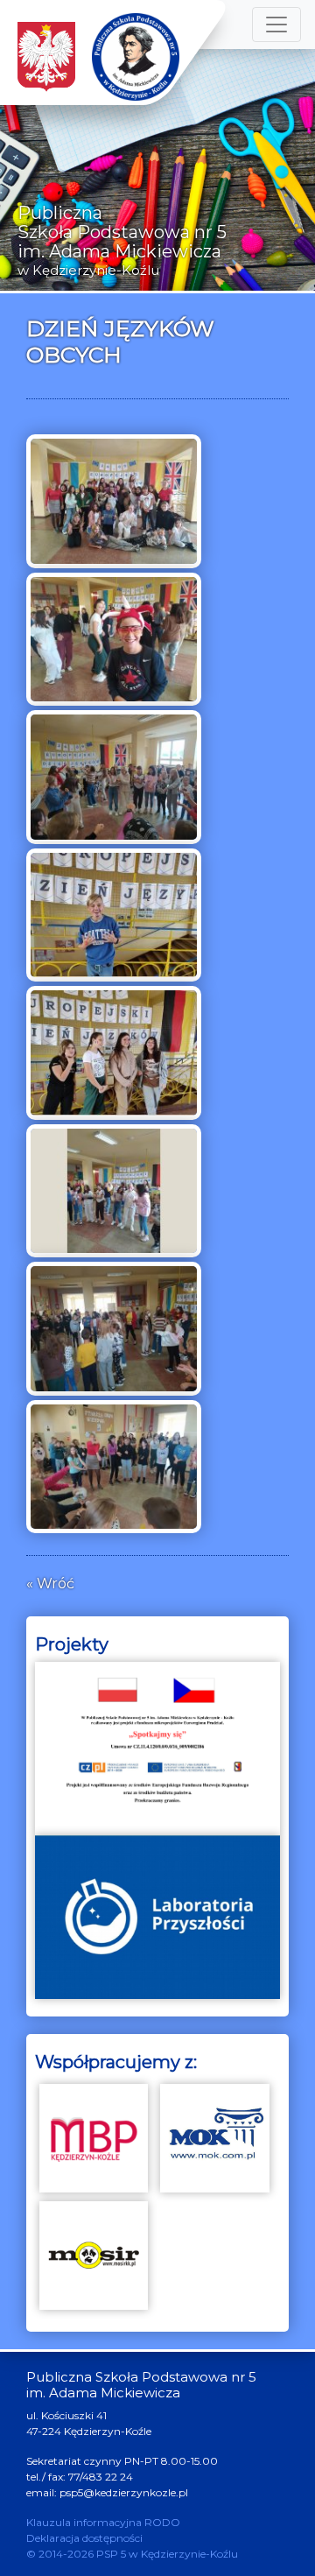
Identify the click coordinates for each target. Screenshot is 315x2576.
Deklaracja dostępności (84, 2538)
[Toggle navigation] (276, 25)
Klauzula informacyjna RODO (103, 2522)
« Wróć (50, 1584)
